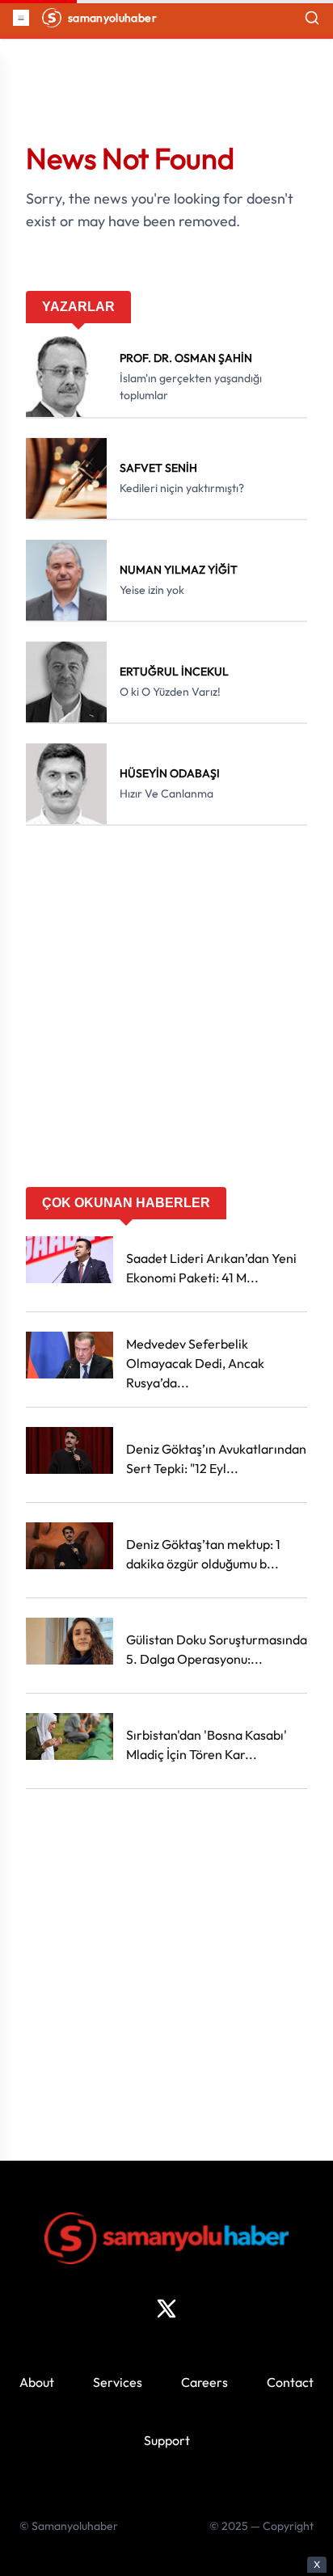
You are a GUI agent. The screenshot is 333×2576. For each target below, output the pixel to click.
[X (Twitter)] (166, 2309)
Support (167, 2440)
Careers (204, 2382)
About (37, 2382)
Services (118, 2382)
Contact (290, 2382)
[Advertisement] (166, 1012)
